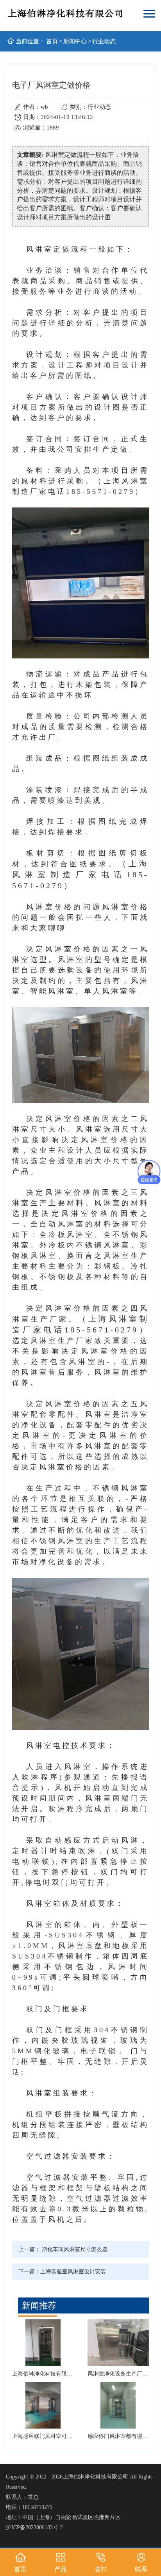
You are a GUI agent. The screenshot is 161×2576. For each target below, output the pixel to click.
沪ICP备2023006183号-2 (34, 2527)
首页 (52, 41)
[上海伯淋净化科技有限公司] (66, 15)
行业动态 (104, 41)
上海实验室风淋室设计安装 (73, 2272)
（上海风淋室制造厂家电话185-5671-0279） (80, 875)
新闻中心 (75, 41)
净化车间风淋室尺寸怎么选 (75, 2249)
